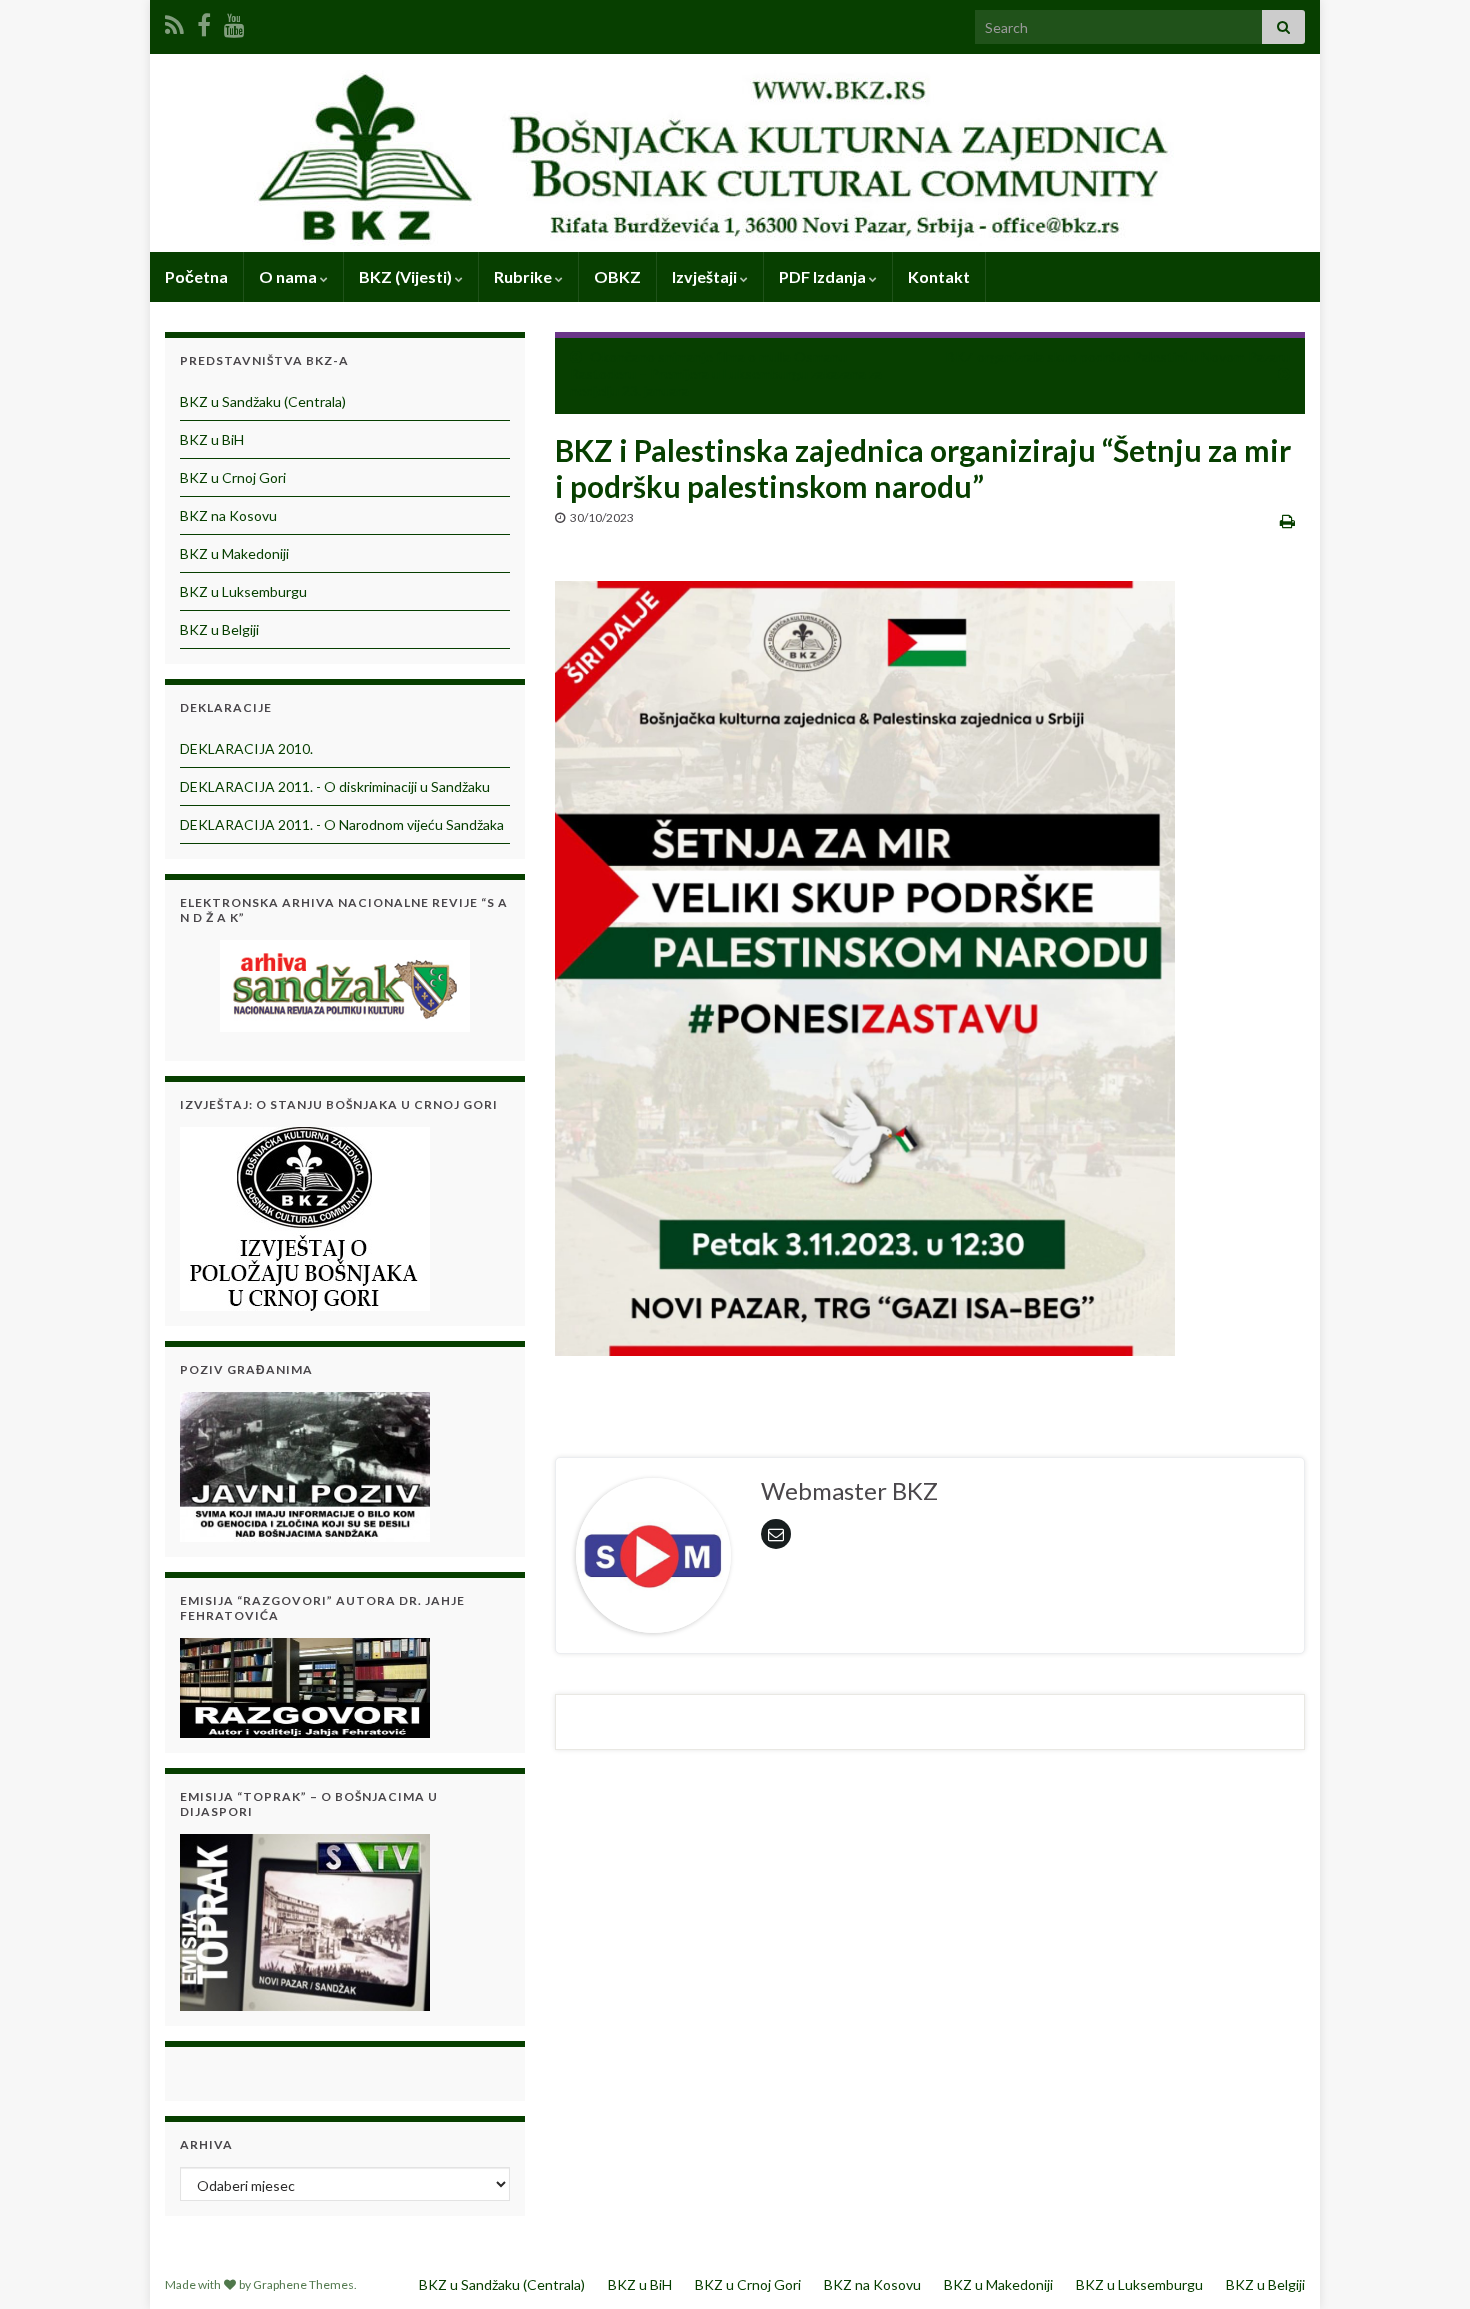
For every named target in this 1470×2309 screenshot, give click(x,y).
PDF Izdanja (824, 276)
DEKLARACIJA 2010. (246, 748)
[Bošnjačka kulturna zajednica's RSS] (174, 21)
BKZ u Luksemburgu (243, 591)
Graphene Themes (303, 2284)
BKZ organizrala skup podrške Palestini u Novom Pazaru (1118, 356)
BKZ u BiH (212, 439)
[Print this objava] (1287, 520)
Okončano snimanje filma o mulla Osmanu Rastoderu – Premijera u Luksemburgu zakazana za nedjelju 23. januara (726, 373)
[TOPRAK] (305, 1919)
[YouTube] (234, 21)
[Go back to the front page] (735, 153)
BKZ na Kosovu (228, 515)
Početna (196, 276)
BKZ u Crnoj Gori (233, 477)
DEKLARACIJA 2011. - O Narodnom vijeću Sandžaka (342, 824)
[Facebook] (204, 21)
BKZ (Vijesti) (407, 276)
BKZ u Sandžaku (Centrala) (263, 401)
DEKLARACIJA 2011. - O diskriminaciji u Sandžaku (335, 786)
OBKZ (617, 276)
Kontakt (939, 276)
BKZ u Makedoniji (234, 553)
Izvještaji (706, 276)
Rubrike (524, 276)
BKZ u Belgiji (219, 629)
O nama (289, 276)
